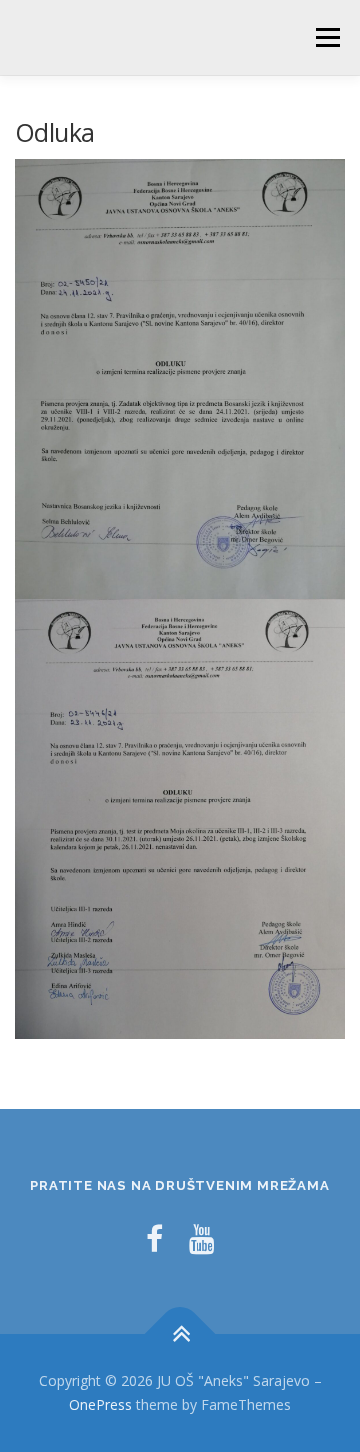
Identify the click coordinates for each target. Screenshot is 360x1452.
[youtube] (202, 1238)
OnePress (100, 1404)
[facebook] (154, 1238)
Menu (326, 37)
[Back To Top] (180, 1334)
